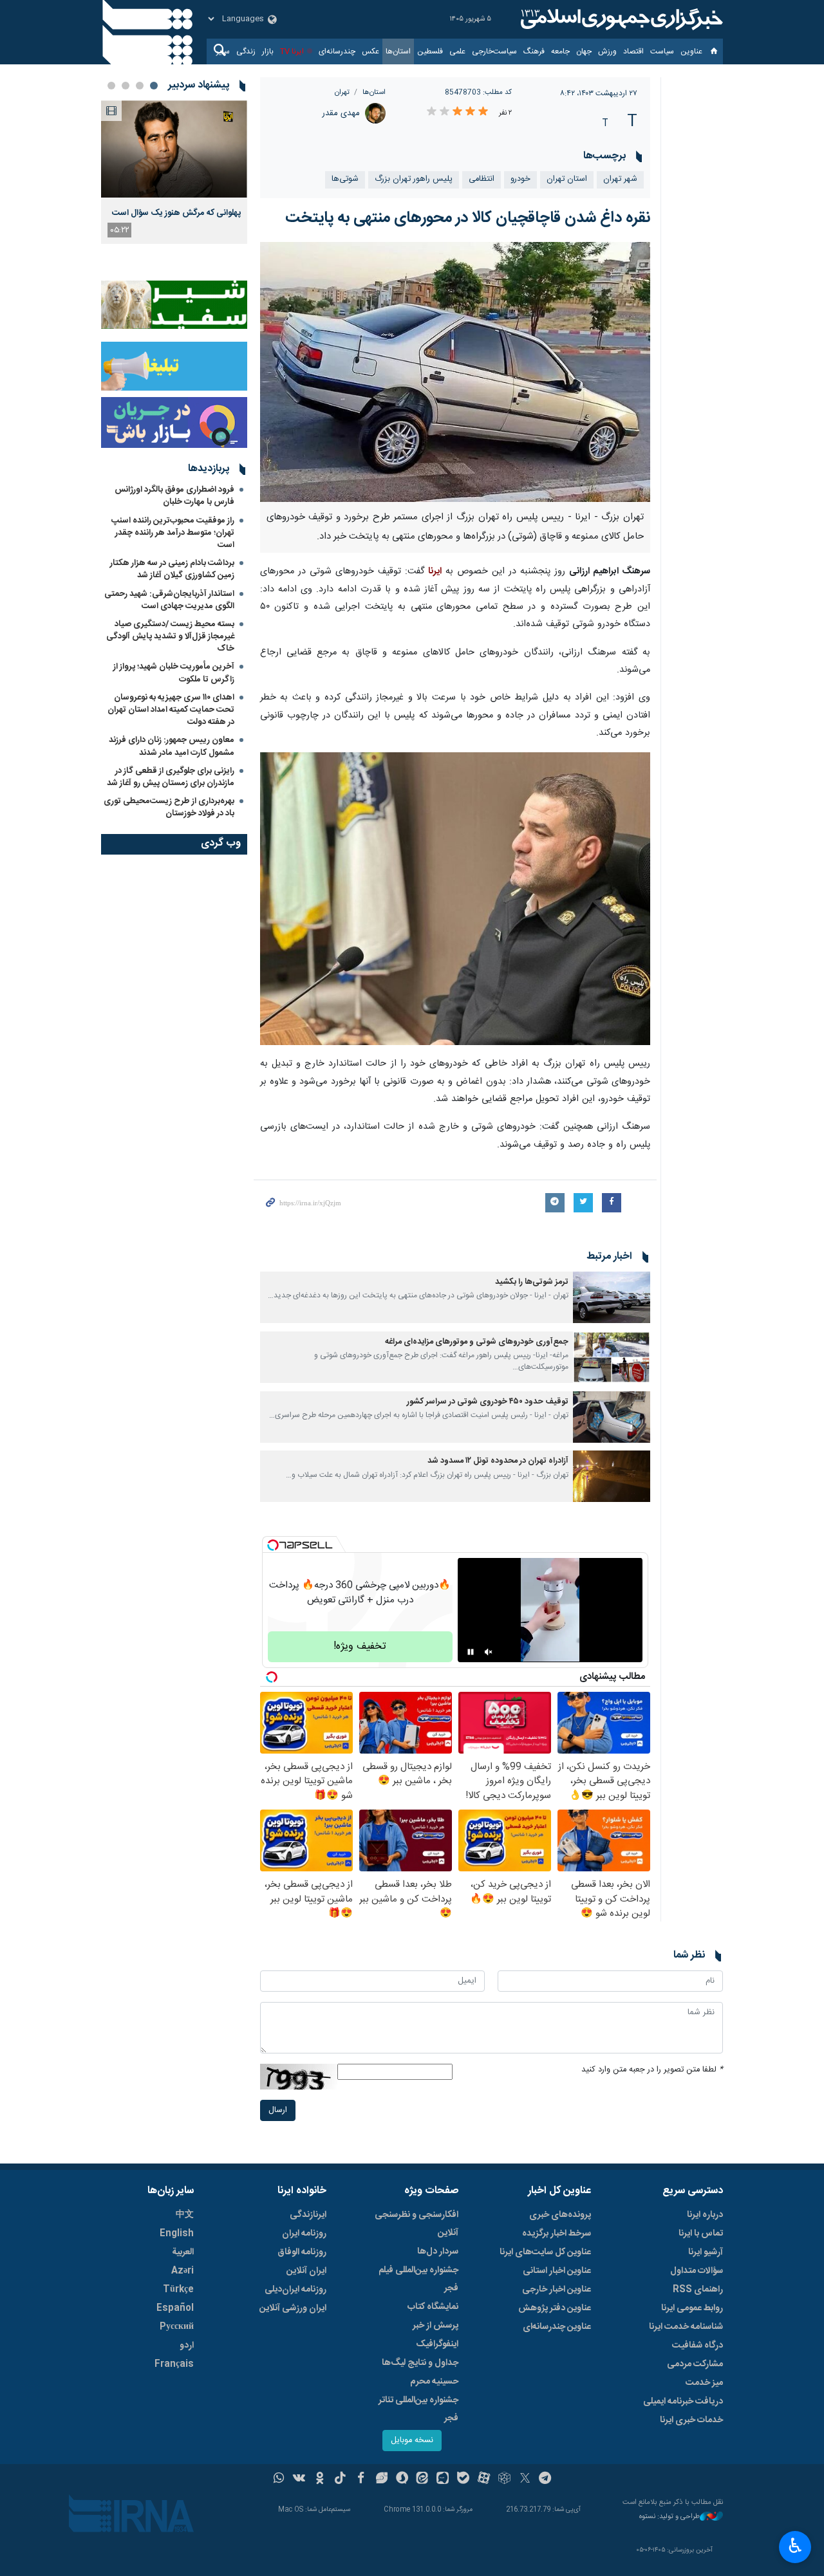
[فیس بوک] (361, 2479)
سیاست (662, 51)
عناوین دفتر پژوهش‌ (555, 2308)
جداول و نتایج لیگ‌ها (420, 2363)
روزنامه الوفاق (302, 2252)
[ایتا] (423, 2479)
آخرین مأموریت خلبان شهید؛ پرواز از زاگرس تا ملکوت (174, 673)
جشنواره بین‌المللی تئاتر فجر (418, 2409)
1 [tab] (154, 86)
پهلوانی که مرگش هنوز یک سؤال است (176, 213)
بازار (268, 51)
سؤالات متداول (697, 2271)
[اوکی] (320, 2479)
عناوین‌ (691, 51)
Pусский (177, 2327)
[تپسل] (273, 1545)
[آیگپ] (443, 2479)
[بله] (463, 2479)
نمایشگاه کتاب (433, 2307)
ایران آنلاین (306, 2271)
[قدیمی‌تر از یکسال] (612, 1297)
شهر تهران (620, 179)
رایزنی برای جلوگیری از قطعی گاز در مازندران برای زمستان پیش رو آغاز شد (171, 777)
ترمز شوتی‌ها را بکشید (532, 1282)
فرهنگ (534, 51)
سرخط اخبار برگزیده (557, 2234)
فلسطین (430, 51)
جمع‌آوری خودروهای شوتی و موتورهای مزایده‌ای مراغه (477, 1342)
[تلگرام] (546, 2479)
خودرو (520, 179)
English (177, 2234)
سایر (223, 51)
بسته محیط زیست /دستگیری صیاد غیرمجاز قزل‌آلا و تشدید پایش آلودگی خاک (170, 636)
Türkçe (178, 2290)
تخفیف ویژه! (360, 1646)
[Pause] (471, 1652)
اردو (187, 2346)
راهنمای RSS (698, 2290)
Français (174, 2364)
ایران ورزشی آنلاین (293, 2308)
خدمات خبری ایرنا (691, 2420)
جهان (584, 51)
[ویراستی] (381, 2479)
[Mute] (489, 1652)
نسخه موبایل (412, 2441)
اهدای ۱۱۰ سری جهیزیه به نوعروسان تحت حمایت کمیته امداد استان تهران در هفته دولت (171, 710)
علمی (457, 51)
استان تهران (567, 179)
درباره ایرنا (705, 2215)
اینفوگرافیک (437, 2344)
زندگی (246, 51)
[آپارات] (484, 2479)
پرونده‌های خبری (560, 2215)
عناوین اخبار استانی (557, 2271)
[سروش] (402, 2479)
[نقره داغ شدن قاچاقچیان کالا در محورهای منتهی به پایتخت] (455, 372)
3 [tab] (126, 86)
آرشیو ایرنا (706, 2252)
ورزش (607, 51)
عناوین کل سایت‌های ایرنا (545, 2252)
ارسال (278, 2110)
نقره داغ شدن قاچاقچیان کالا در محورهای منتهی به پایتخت (468, 218)
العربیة (183, 2252)
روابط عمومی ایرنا (692, 2308)
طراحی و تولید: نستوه (669, 2517)
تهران (342, 92)
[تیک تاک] (340, 2479)
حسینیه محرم (434, 2382)
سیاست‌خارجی (494, 51)
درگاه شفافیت (698, 2346)
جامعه (560, 51)
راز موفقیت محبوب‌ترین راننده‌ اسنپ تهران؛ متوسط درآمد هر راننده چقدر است (173, 533)
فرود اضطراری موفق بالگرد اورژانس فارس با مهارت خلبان (174, 496)
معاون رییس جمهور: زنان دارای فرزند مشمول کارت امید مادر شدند (172, 746)
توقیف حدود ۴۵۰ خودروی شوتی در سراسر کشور (488, 1402)
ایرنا (620, 19)
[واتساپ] (279, 2479)
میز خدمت (704, 2383)
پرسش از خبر (435, 2326)
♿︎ (795, 2546)
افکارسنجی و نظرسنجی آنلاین (417, 2224)
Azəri (183, 2271)
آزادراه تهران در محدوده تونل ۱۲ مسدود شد (498, 1461)
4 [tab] (111, 86)
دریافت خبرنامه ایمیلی (683, 2402)
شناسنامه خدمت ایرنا (686, 2327)
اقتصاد (633, 51)
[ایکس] (525, 2479)
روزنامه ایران (304, 2234)
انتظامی (482, 179)
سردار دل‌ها (438, 2252)
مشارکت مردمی (695, 2364)
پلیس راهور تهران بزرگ (414, 179)
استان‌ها (398, 51)
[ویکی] (299, 2479)
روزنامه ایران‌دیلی (295, 2290)
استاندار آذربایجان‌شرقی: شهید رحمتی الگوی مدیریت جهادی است (169, 600)
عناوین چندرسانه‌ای (557, 2327)
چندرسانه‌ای (337, 51)
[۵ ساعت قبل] (174, 149)
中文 (185, 2215)
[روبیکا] (504, 2479)
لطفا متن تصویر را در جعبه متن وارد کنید (652, 2070)
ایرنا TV (292, 51)
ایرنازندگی (308, 2215)
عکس (370, 51)
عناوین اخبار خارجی (557, 2290)
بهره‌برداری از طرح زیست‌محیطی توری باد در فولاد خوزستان (169, 807)
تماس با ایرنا (701, 2234)
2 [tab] (140, 86)
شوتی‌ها (345, 179)
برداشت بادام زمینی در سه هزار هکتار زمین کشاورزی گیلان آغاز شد (172, 569)
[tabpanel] (174, 172)
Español (175, 2308)
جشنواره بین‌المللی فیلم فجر (418, 2279)
